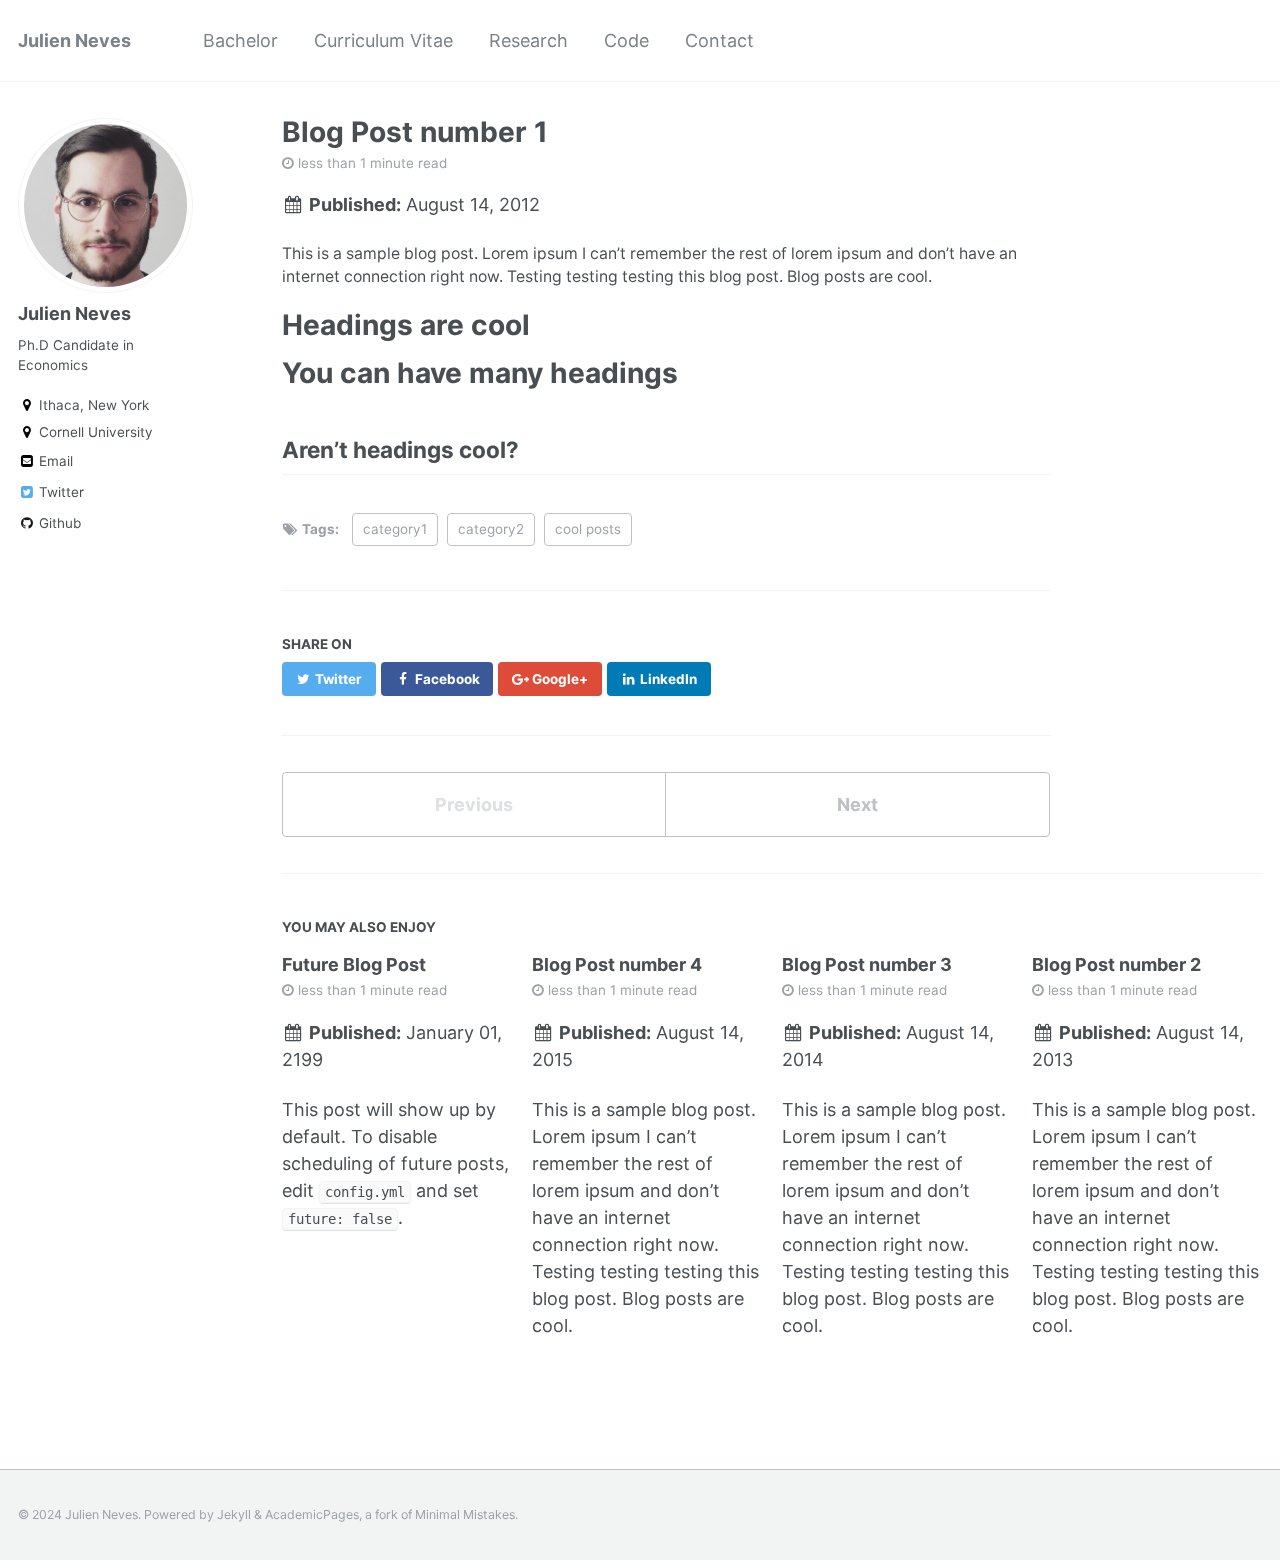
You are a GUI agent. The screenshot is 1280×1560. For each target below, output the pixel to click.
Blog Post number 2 (1116, 964)
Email (54, 461)
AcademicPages (312, 1514)
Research (528, 40)
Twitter (59, 492)
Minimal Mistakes (465, 1514)
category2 (491, 529)
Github (58, 523)
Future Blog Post (354, 964)
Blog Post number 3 (867, 964)
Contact (719, 40)
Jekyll (234, 1514)
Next (857, 804)
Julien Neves (74, 40)
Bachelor (240, 40)
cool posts (588, 529)
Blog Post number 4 (617, 964)
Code (626, 40)
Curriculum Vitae (383, 40)
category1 (395, 529)
